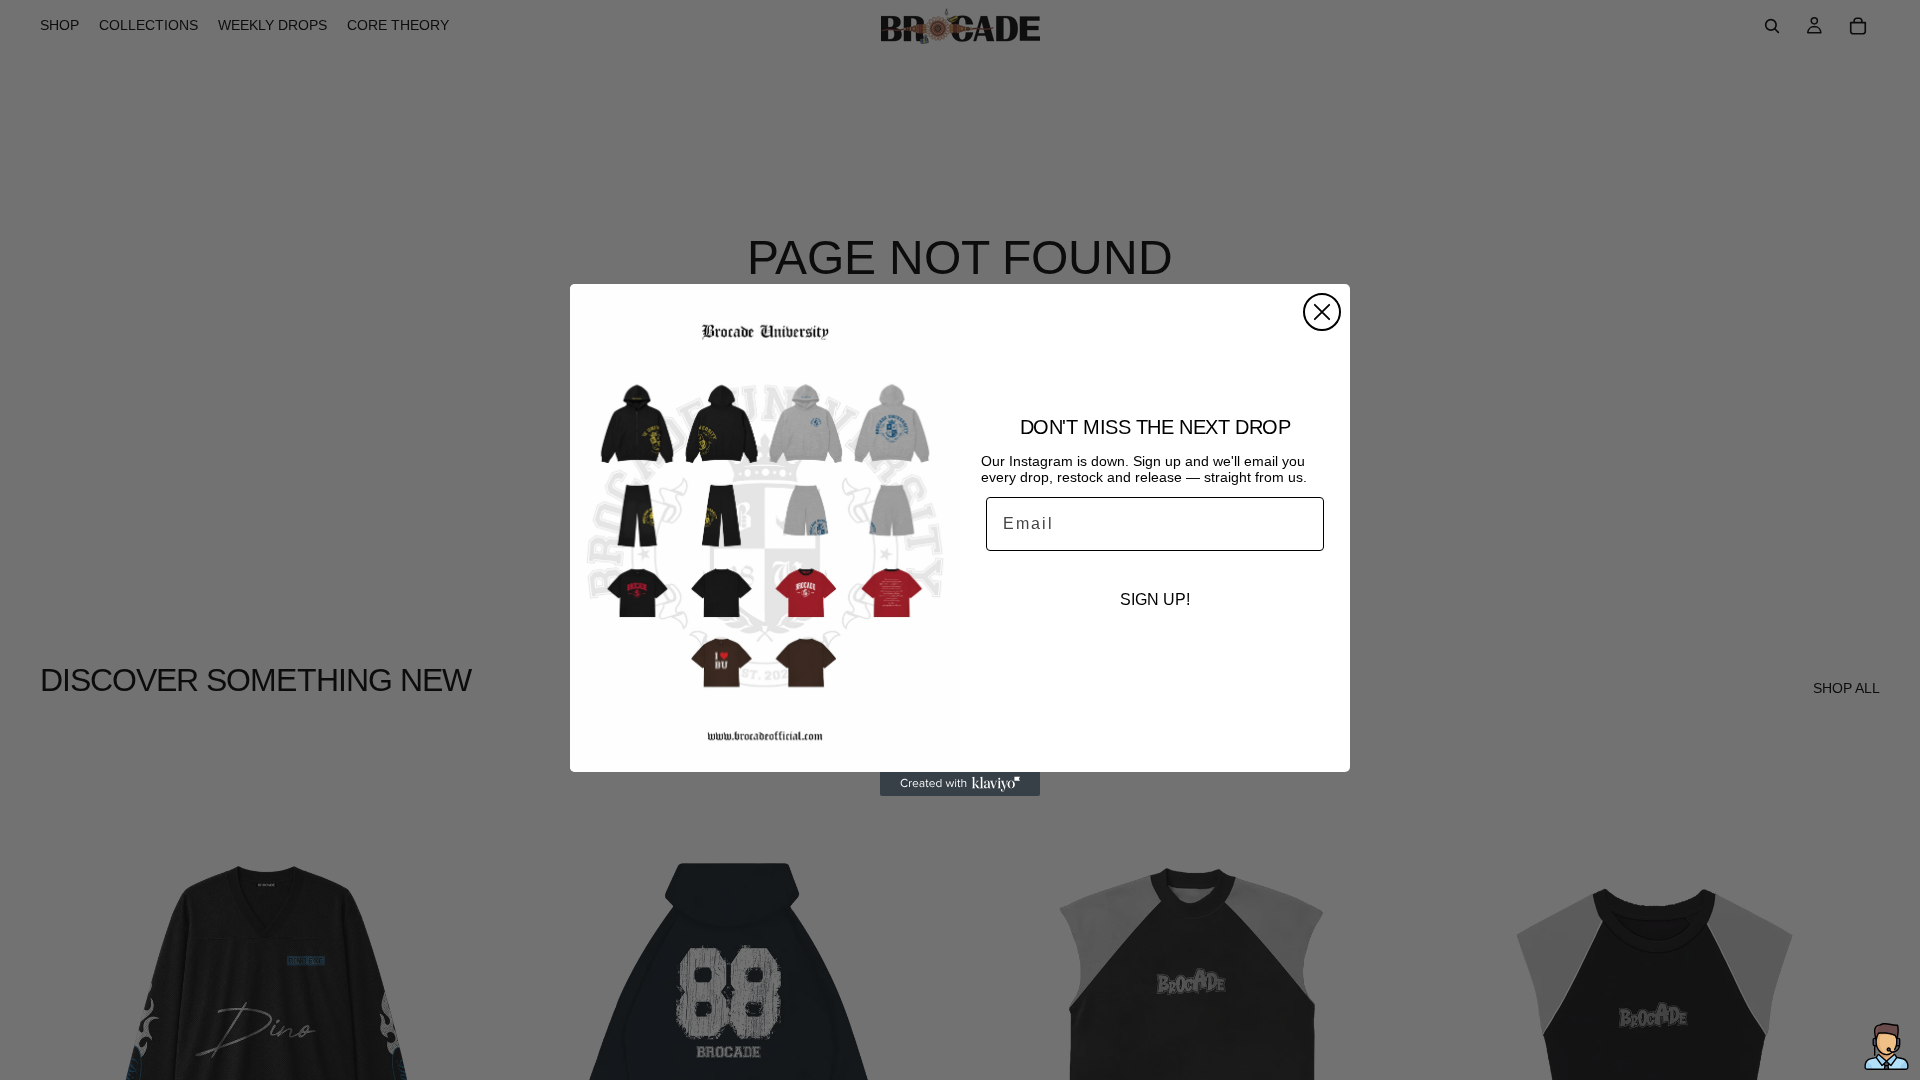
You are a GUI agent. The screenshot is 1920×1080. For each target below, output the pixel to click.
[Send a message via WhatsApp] (1886, 1046)
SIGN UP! (1155, 599)
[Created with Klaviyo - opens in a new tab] (960, 784)
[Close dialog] (1322, 312)
